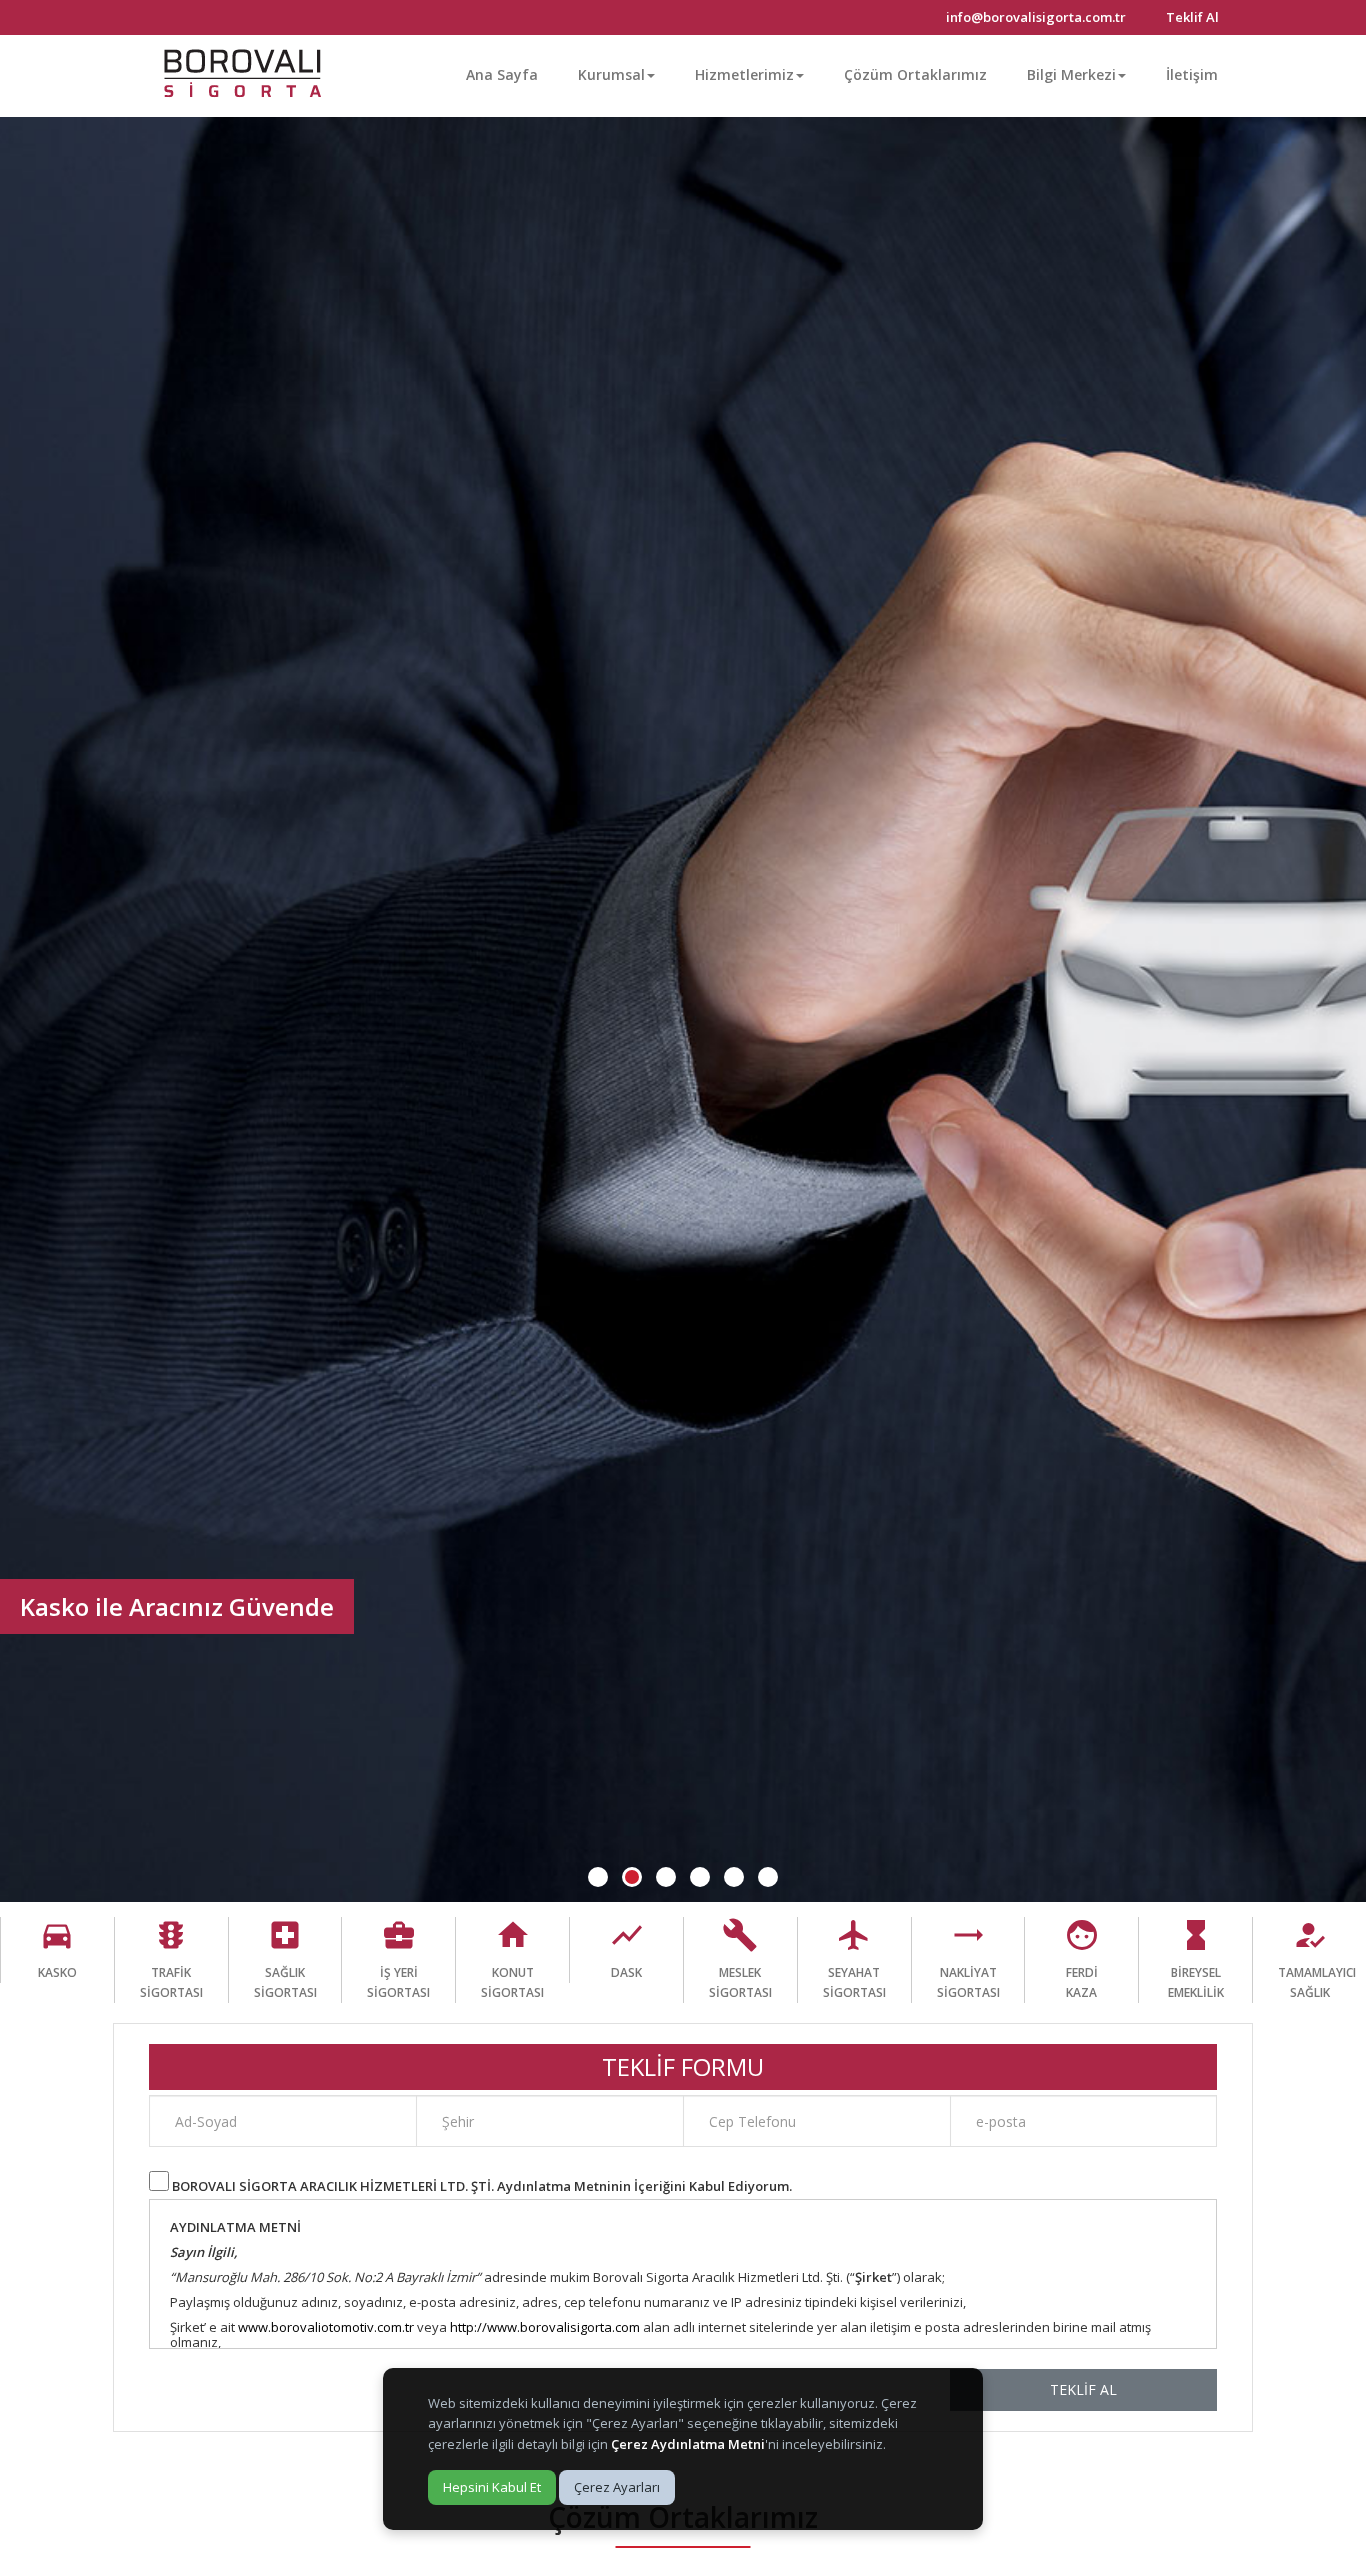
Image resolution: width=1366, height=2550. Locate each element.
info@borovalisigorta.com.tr (1036, 17)
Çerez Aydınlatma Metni (688, 2444)
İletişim (1192, 74)
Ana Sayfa (502, 74)
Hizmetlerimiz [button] (744, 74)
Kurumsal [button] (611, 74)
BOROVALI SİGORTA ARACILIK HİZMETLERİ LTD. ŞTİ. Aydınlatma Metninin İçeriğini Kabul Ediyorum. (482, 2186)
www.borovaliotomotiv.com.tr (326, 2327)
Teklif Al (1192, 17)
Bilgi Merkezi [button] (1071, 74)
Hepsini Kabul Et (492, 2487)
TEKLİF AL (1083, 2389)
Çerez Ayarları (617, 2487)
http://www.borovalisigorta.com (545, 2327)
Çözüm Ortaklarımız (915, 74)
